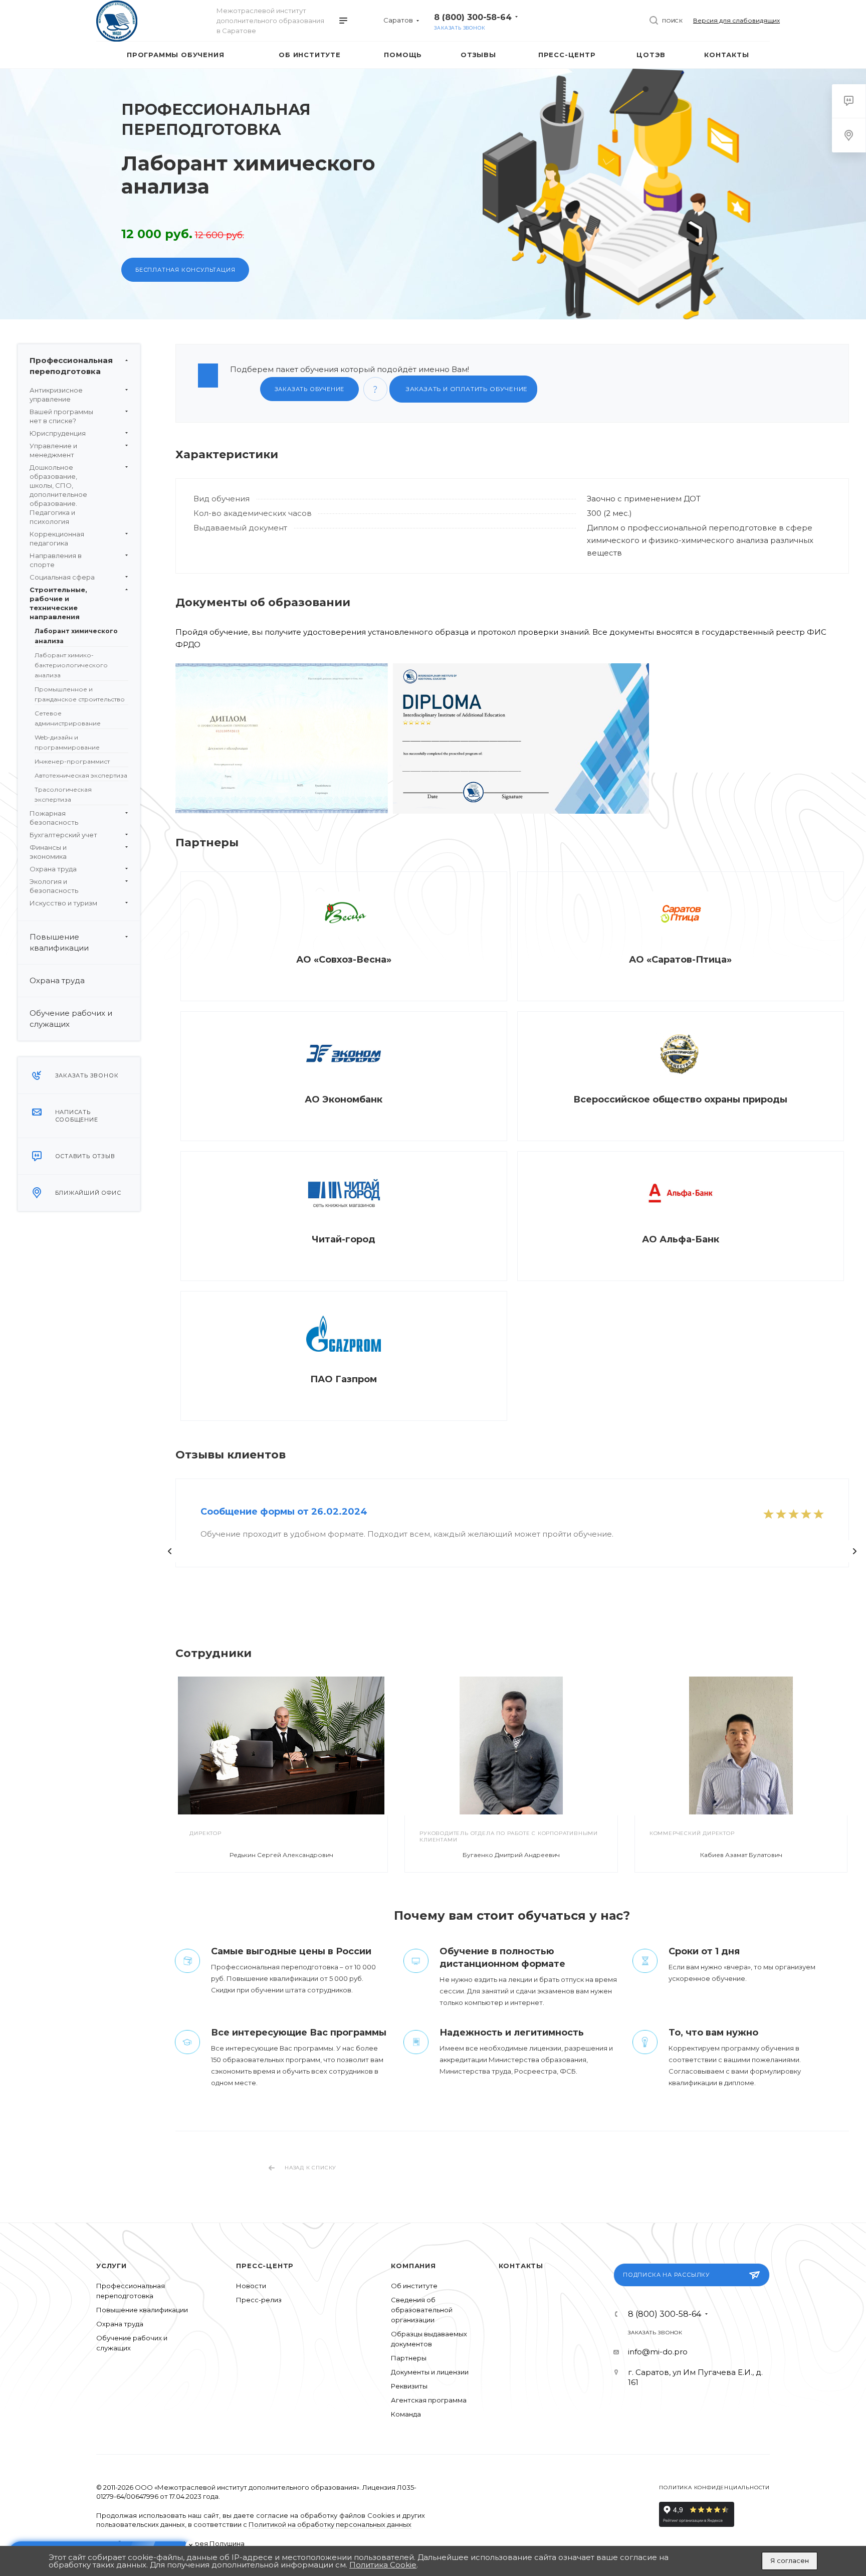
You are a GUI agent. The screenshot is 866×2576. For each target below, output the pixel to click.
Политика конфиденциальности (714, 2488)
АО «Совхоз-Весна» (344, 960)
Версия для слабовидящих (736, 20)
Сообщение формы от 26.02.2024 (284, 1512)
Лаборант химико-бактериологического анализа (71, 665)
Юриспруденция (58, 433)
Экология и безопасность (54, 886)
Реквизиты (409, 2386)
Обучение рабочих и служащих (71, 1019)
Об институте (414, 2286)
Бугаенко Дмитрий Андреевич (511, 1855)
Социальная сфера (62, 577)
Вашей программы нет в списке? (61, 416)
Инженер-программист (72, 761)
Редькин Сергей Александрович (281, 1855)
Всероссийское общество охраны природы (680, 1099)
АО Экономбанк (344, 1099)
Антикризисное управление (56, 395)
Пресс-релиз (259, 2300)
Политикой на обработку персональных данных (330, 2524)
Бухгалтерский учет (63, 835)
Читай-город (344, 1239)
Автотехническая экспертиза (81, 775)
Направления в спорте (56, 560)
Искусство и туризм (63, 903)
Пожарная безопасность (54, 818)
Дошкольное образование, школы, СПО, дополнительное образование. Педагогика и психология (58, 494)
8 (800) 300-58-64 (473, 17)
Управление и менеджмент (53, 450)
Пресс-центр (265, 2266)
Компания (413, 2266)
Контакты (521, 2266)
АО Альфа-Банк (681, 1239)
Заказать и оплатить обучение (466, 389)
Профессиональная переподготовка (71, 366)
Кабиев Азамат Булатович (741, 1855)
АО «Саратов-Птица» (680, 960)
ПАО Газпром (344, 1379)
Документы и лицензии (430, 2372)
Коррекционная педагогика (57, 538)
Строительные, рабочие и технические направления (58, 603)
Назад (170, 1551)
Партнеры (409, 2358)
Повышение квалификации (59, 942)
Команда (406, 2414)
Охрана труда (53, 869)
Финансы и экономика (48, 852)
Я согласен (790, 2560)
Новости (251, 2286)
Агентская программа (429, 2400)
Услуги (112, 2266)
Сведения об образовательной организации (422, 2310)
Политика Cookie (383, 2565)
